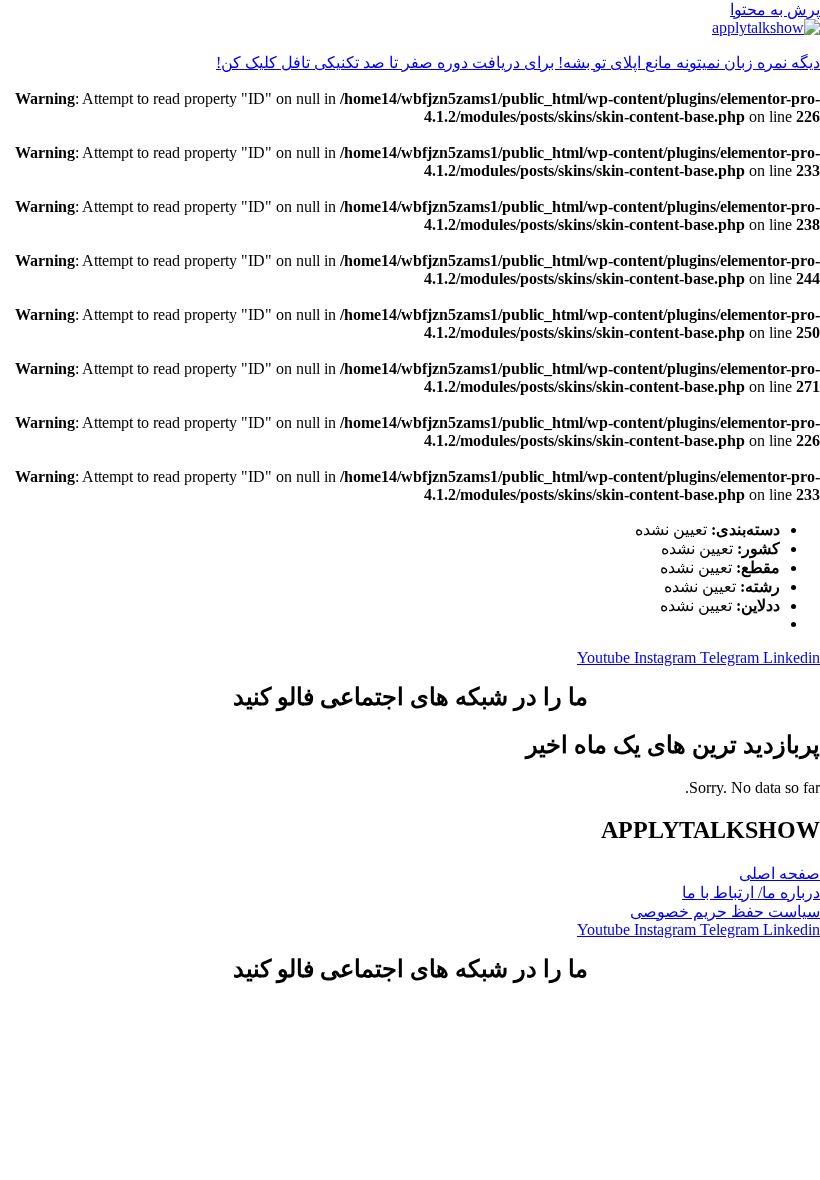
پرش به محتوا (775, 9)
